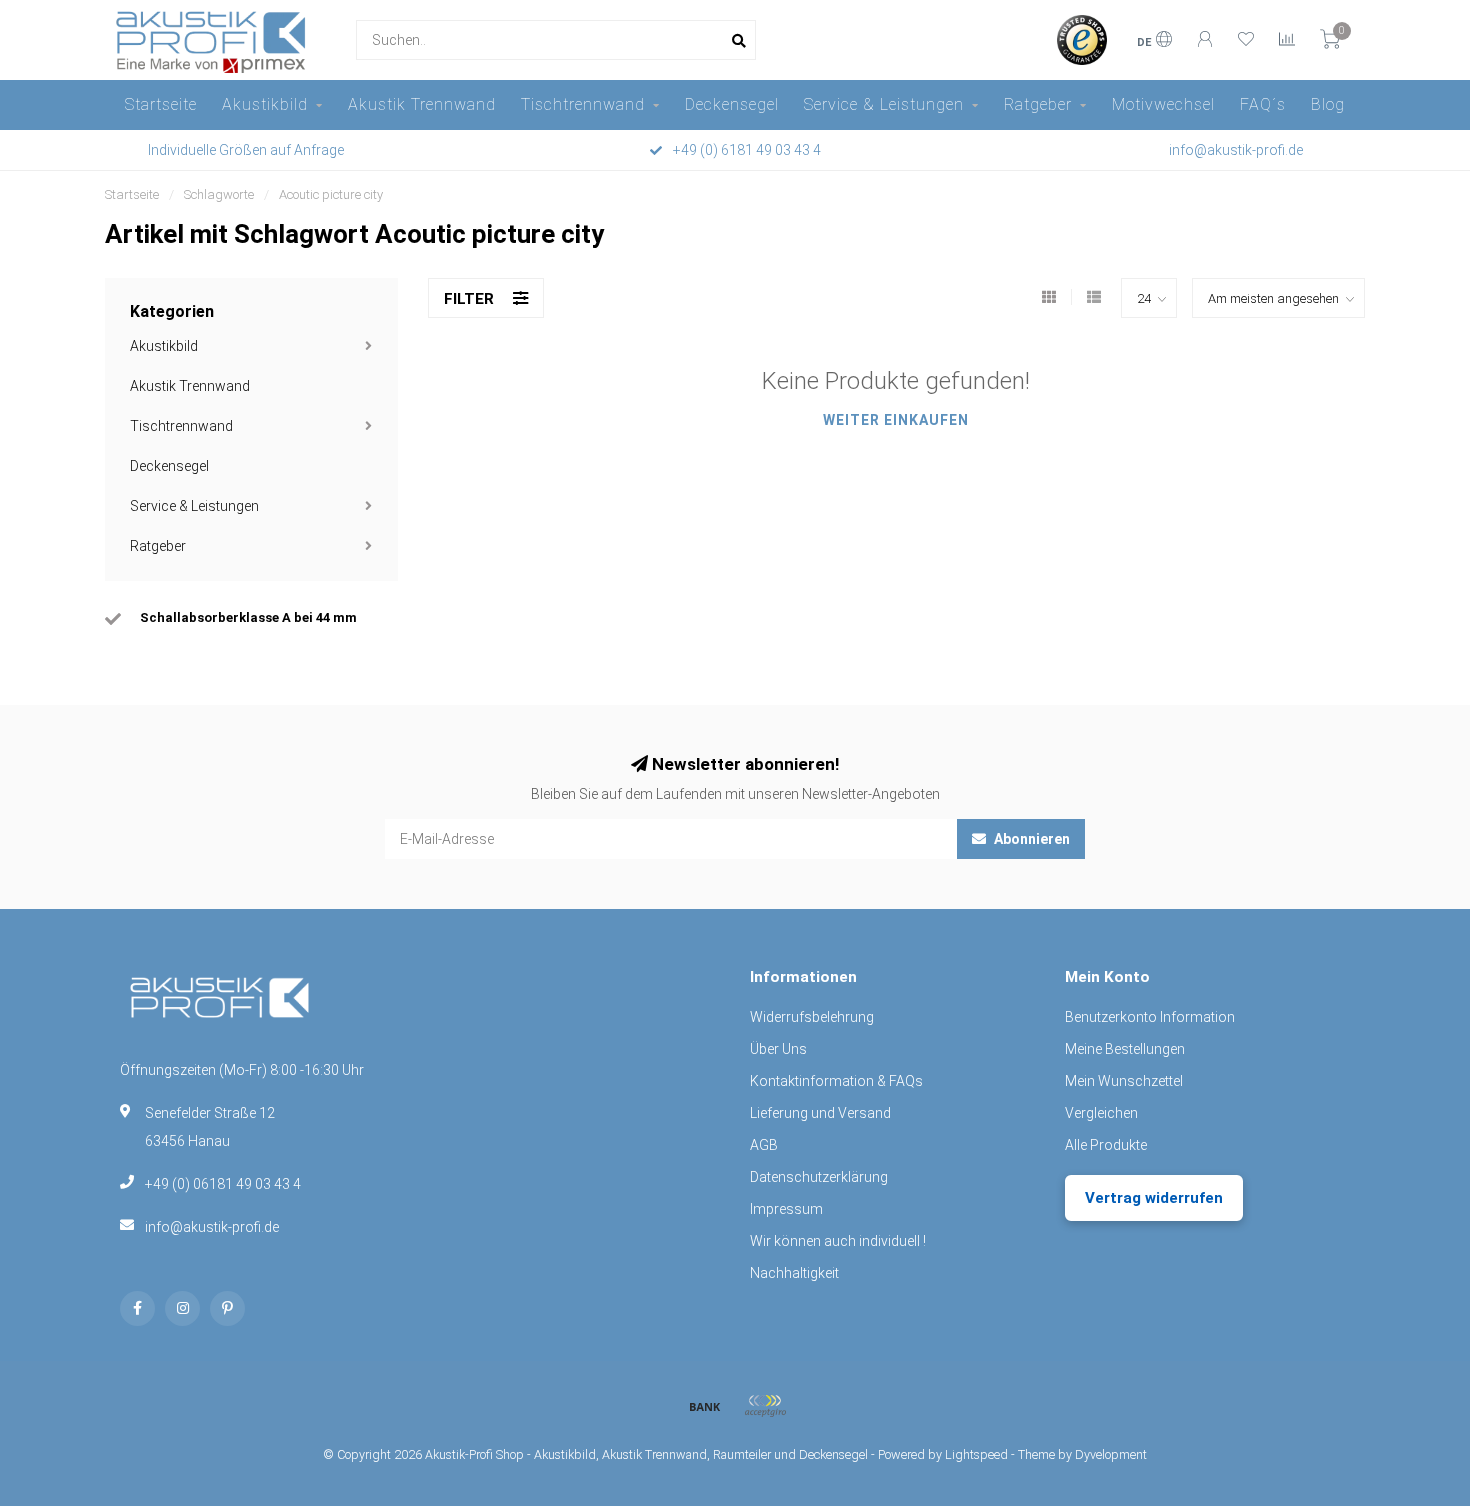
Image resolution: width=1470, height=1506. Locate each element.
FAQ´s (1263, 104)
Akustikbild (265, 104)
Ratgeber (1038, 104)
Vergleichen (1101, 1113)
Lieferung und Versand (820, 1113)
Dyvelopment (1111, 1454)
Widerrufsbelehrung (812, 1017)
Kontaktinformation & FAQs (836, 1081)
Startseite (161, 104)
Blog (1328, 104)
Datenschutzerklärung (819, 1177)
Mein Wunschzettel (1124, 1081)
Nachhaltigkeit (794, 1273)
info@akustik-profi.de (212, 1227)
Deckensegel (732, 104)
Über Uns (778, 1049)
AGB (764, 1145)
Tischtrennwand (583, 104)
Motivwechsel (1163, 104)
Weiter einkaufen (896, 420)
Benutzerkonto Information (1150, 1017)
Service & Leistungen (884, 104)
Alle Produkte (1106, 1145)
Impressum (786, 1209)
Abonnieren (1030, 839)
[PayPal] (765, 1406)
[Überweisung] (705, 1406)
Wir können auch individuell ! (838, 1241)
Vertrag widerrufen (1154, 1198)
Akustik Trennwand (422, 104)
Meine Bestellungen (1125, 1049)
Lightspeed (976, 1454)
